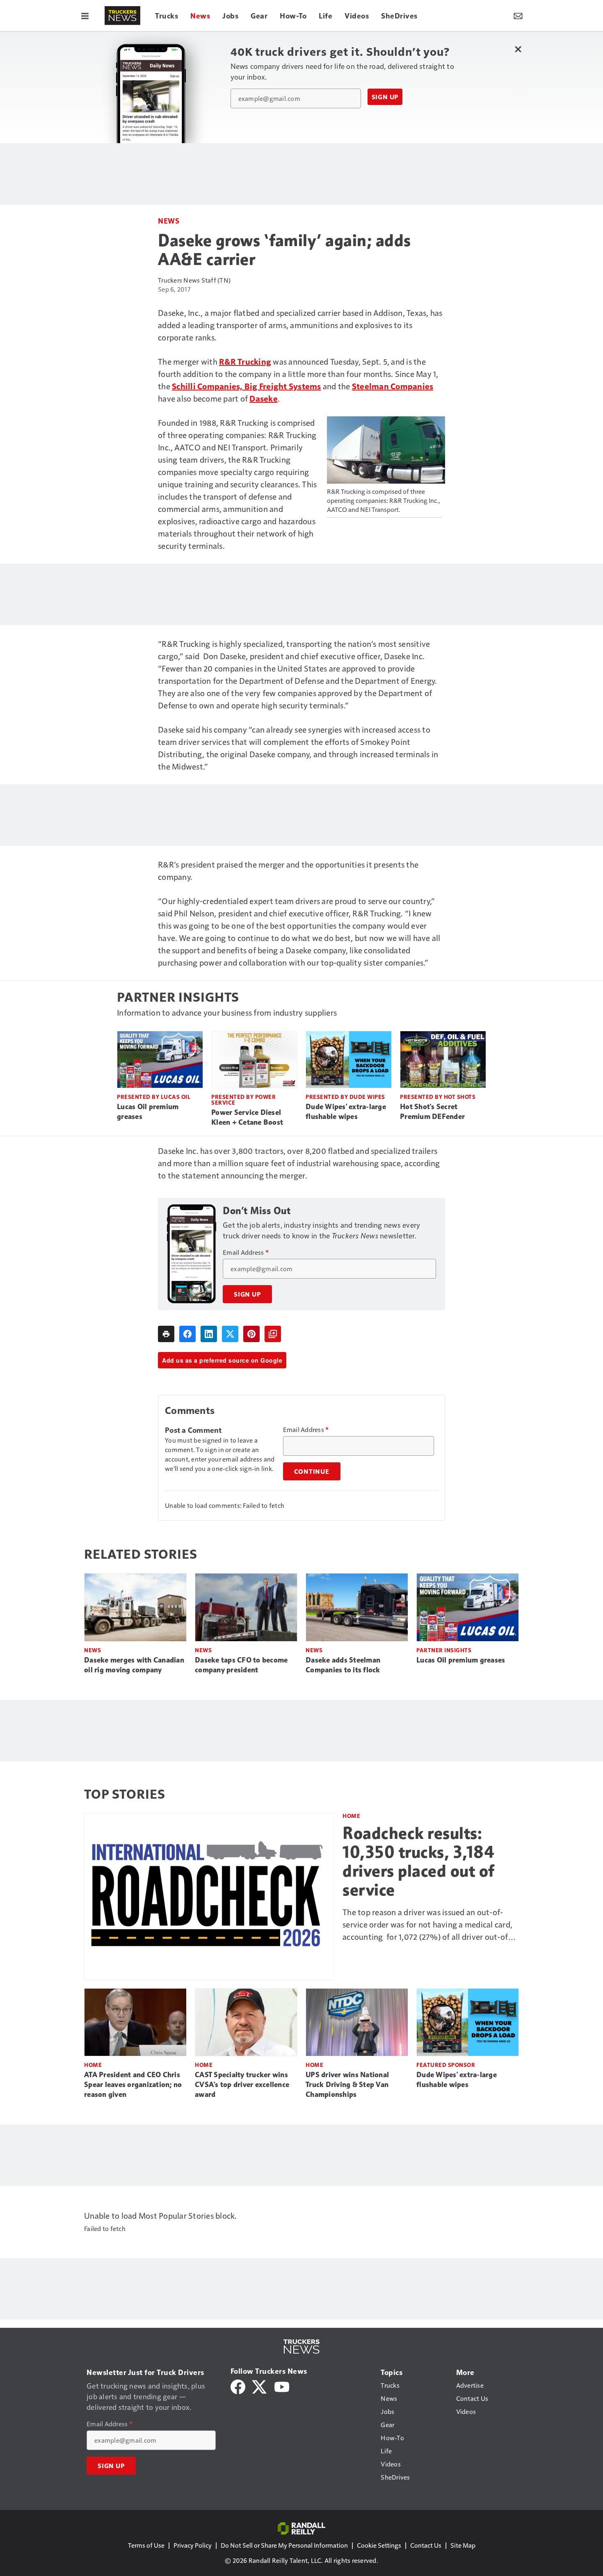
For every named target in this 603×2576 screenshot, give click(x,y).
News (169, 220)
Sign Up (385, 97)
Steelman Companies (393, 386)
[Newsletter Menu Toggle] (518, 16)
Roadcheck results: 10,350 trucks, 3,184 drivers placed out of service (419, 1861)
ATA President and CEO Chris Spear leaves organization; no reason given (133, 2085)
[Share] (187, 1334)
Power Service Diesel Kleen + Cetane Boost (247, 1117)
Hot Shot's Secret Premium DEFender (432, 1112)
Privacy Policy (193, 2545)
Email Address (246, 1252)
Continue (312, 1471)
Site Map (463, 2545)
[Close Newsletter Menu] (518, 49)
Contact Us (426, 2545)
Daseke (264, 398)
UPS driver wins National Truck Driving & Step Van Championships (347, 2085)
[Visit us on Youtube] (282, 2386)
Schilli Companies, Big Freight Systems (247, 386)
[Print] (166, 1334)
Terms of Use (146, 2545)
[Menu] (85, 16)
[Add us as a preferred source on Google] (273, 1334)
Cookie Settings (379, 2545)
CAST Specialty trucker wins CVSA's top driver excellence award (242, 2085)
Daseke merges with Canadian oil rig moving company (134, 1665)
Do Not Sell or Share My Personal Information (284, 2545)
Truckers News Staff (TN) (194, 280)
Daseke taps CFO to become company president (241, 1665)
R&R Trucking (245, 361)
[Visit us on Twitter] (260, 2386)
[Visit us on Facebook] (238, 2386)
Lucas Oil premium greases (148, 1112)
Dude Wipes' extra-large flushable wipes (346, 1112)
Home (351, 1816)
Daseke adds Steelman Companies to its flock (343, 1665)
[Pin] (251, 1334)
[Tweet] (230, 1334)
